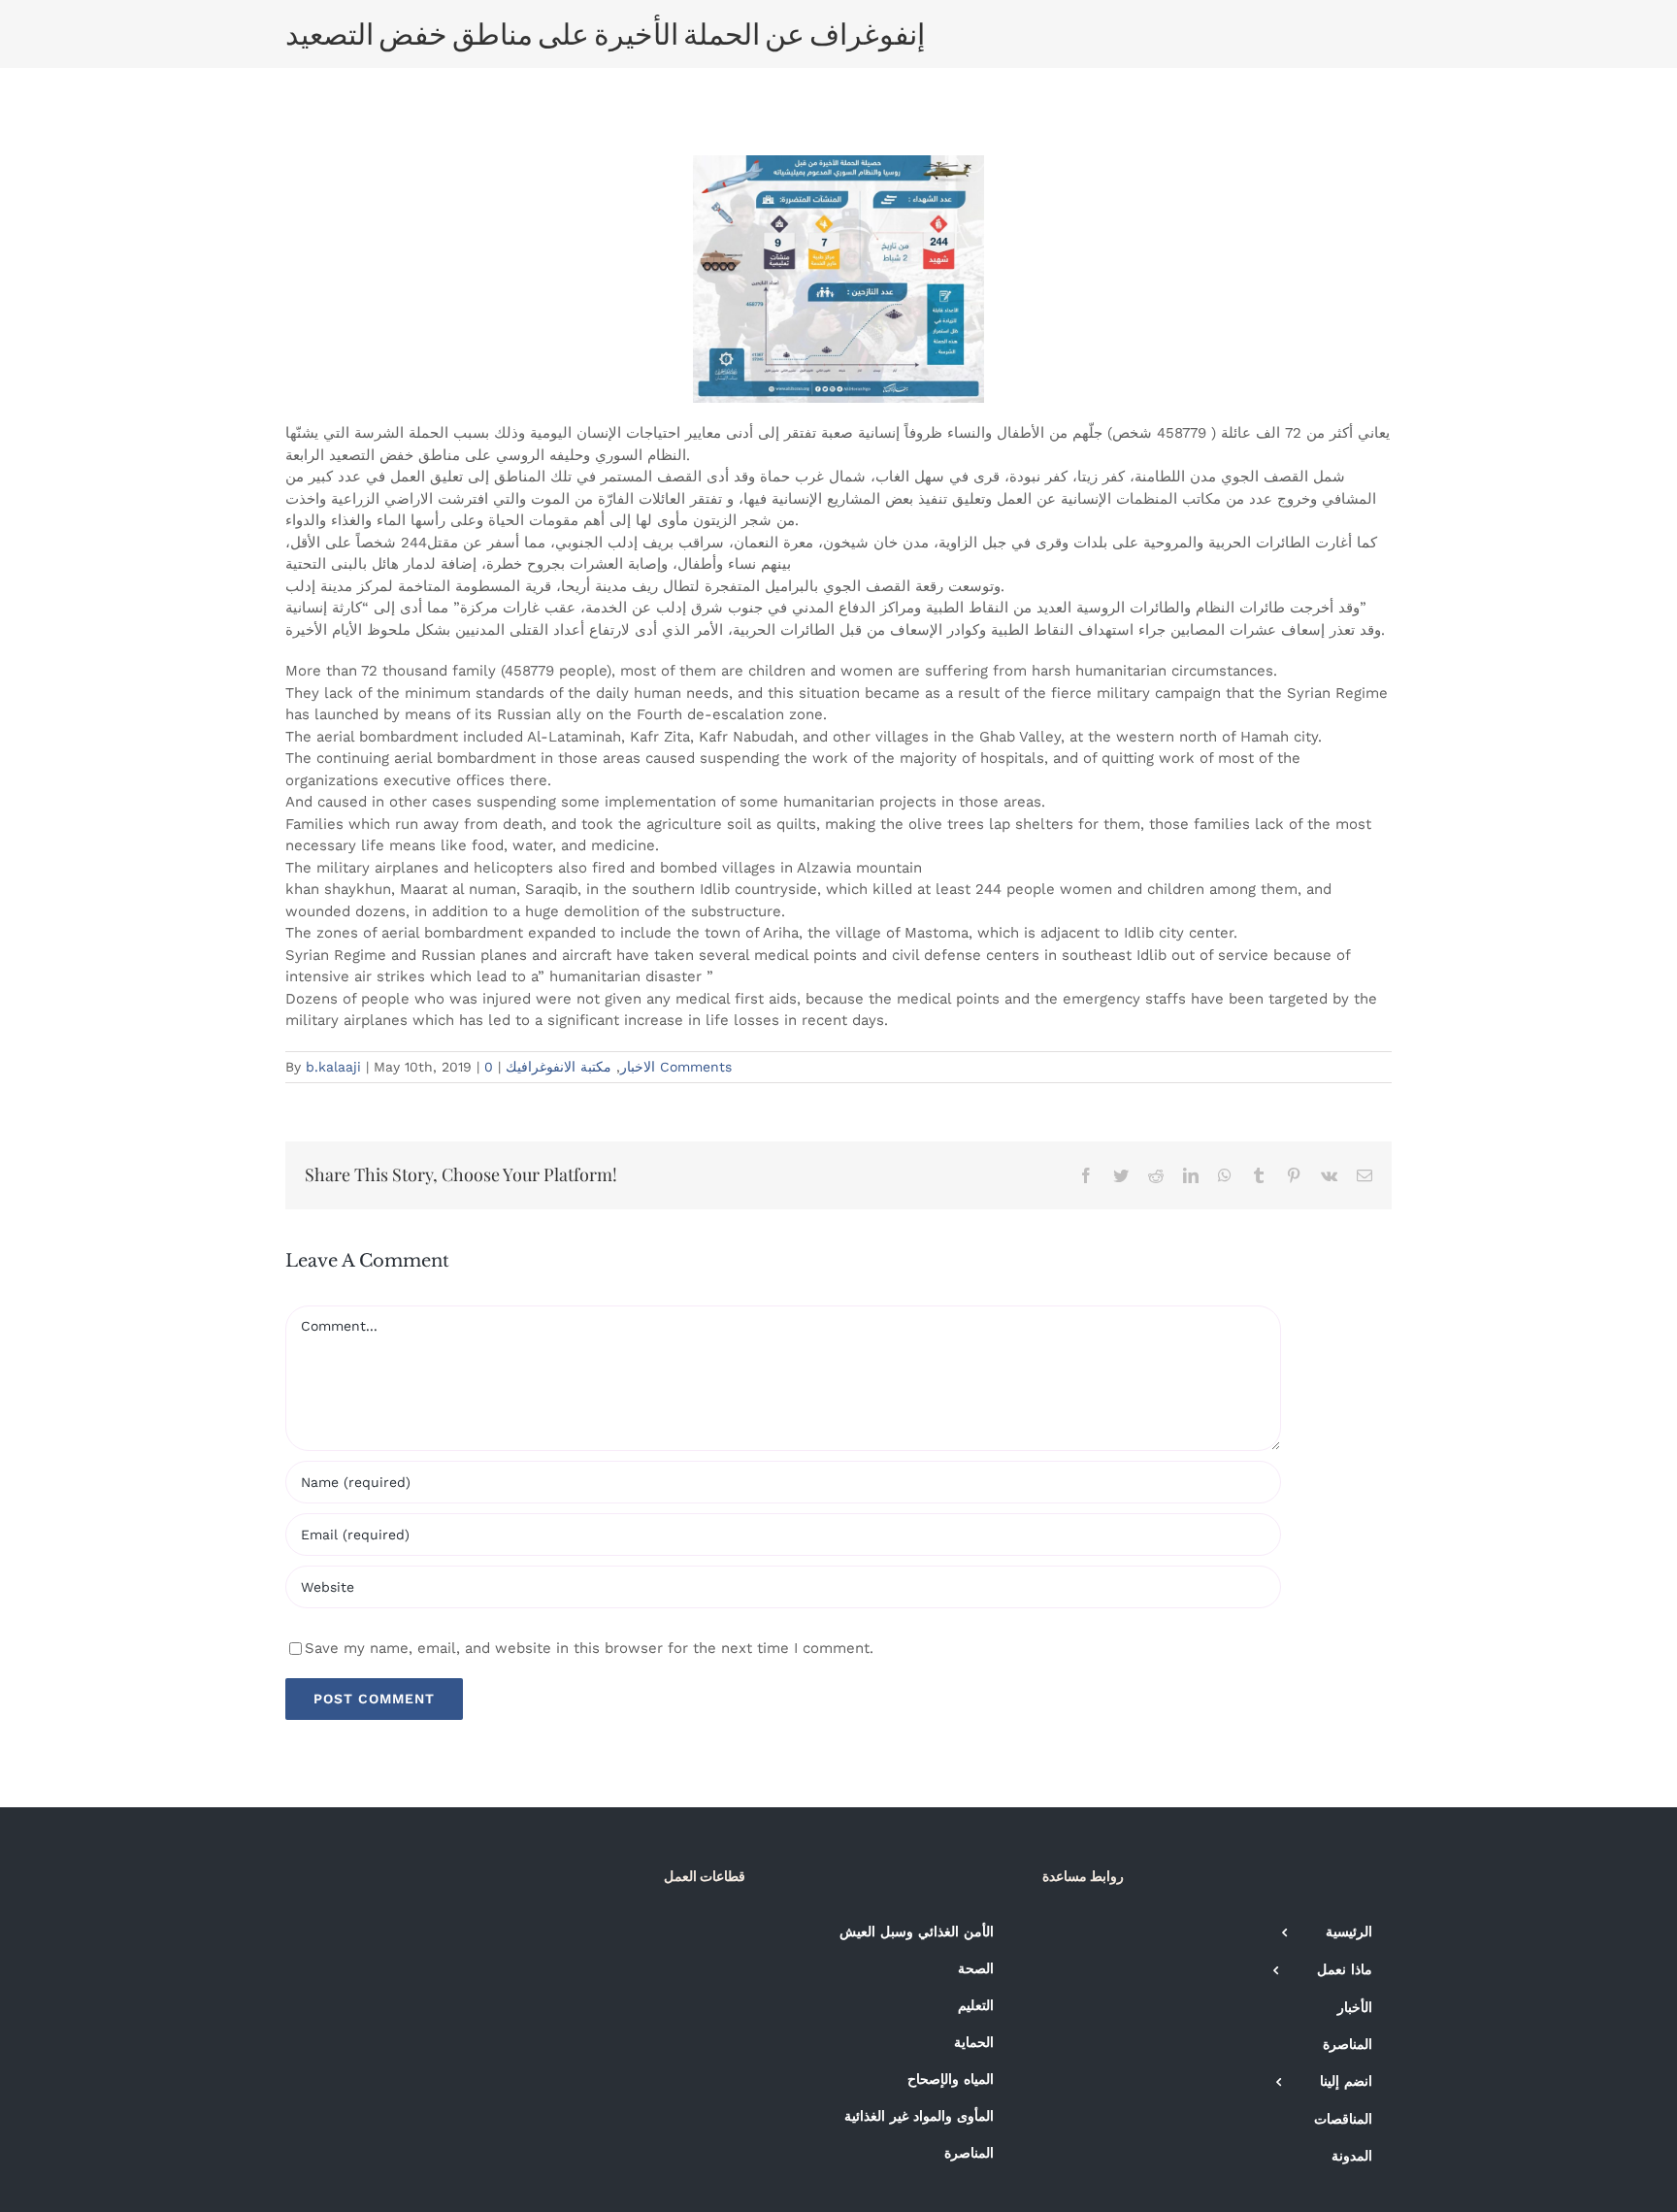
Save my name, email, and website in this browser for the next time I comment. (589, 1648)
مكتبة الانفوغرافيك (559, 1067)
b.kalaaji (333, 1067)
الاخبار (638, 1067)
